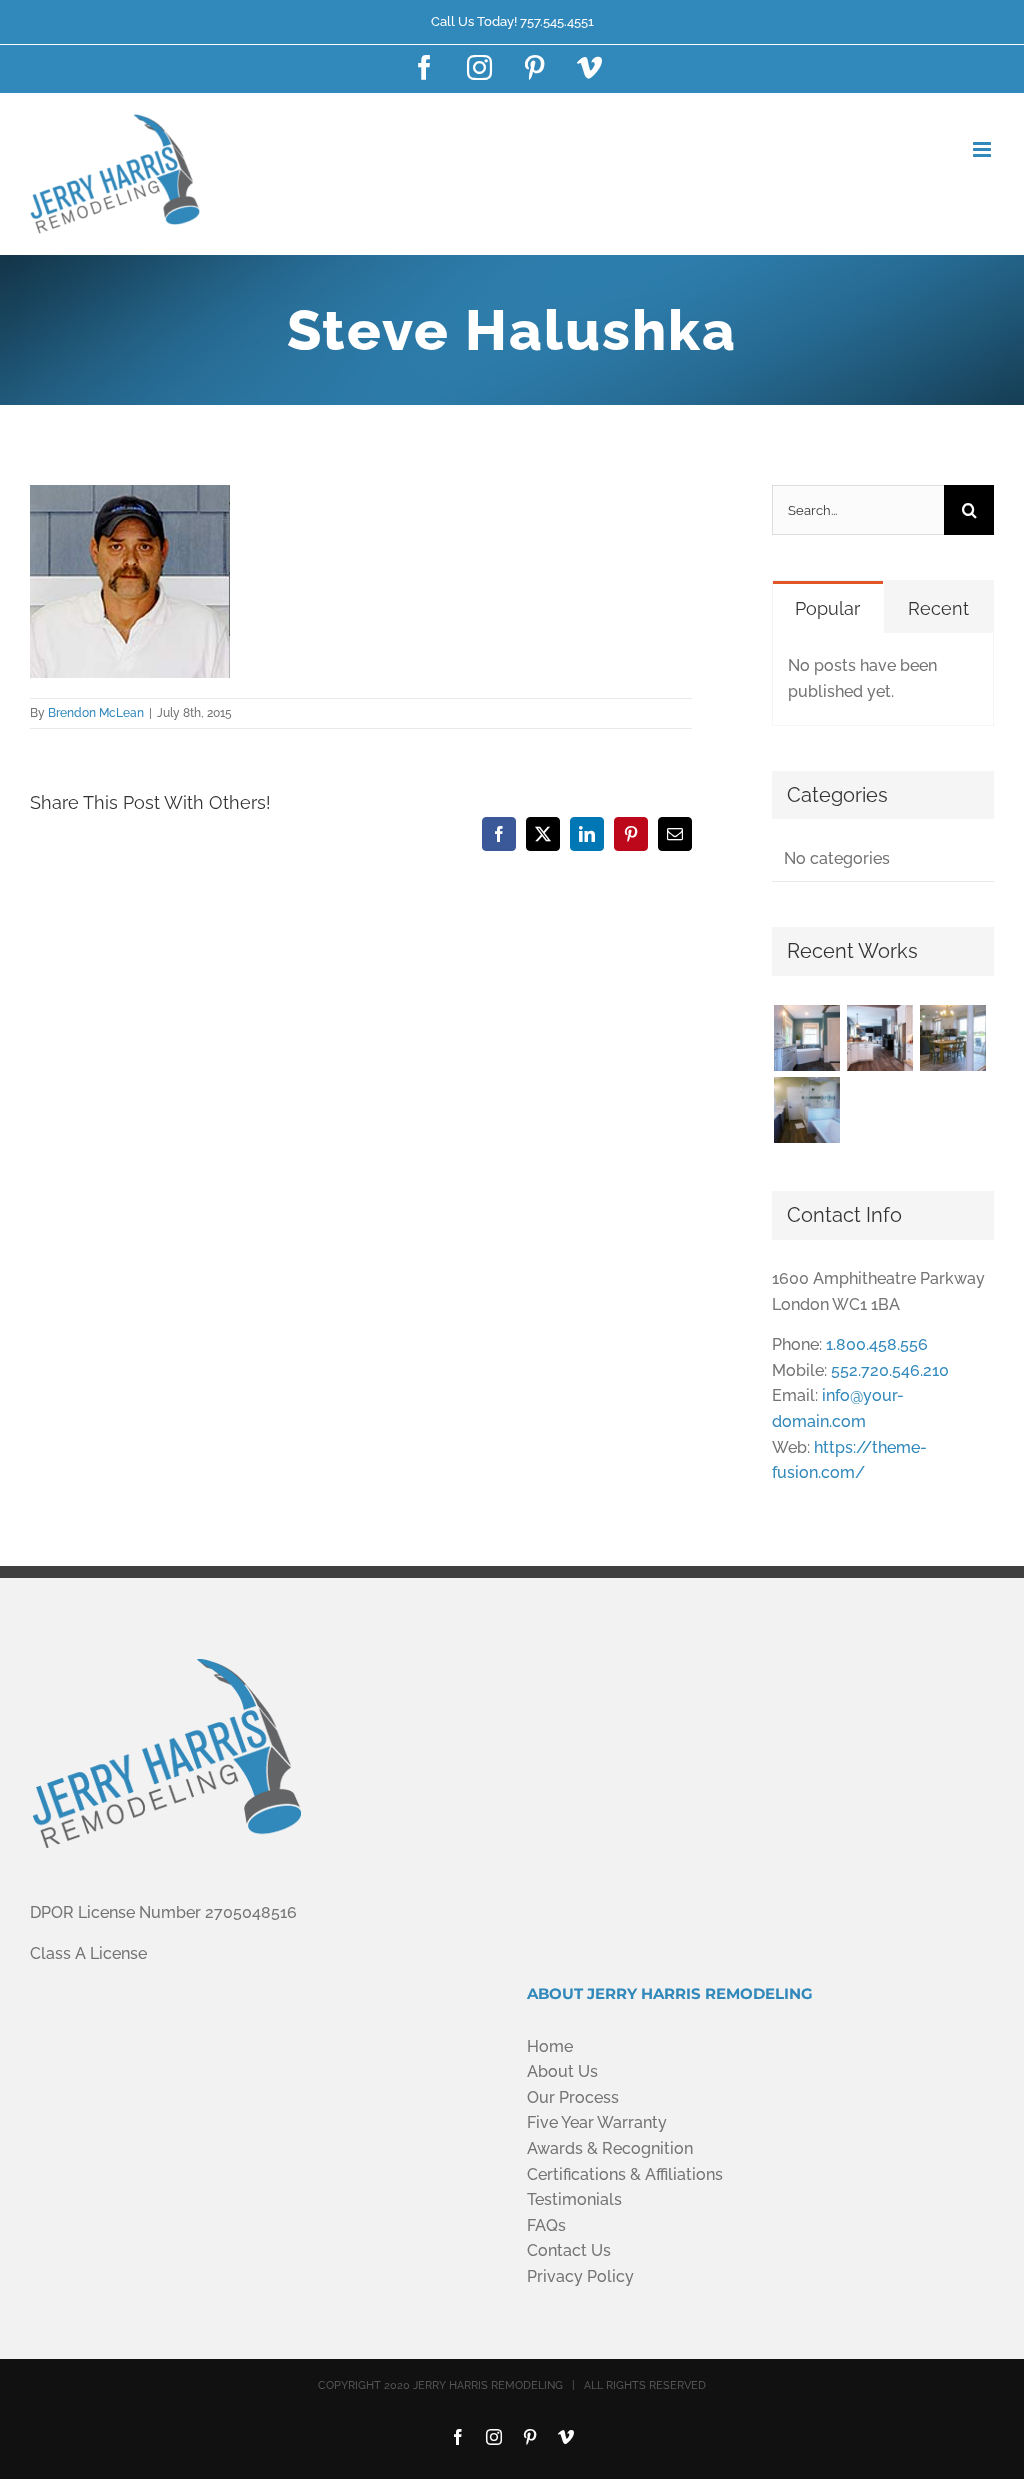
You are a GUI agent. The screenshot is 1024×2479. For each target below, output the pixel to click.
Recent (938, 608)
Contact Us (569, 2250)
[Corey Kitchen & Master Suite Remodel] (952, 1038)
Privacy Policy (580, 2276)
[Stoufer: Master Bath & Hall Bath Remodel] (806, 1038)
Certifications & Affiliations (625, 2174)
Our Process (573, 2097)
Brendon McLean (96, 713)
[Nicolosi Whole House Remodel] (879, 1038)
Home (550, 2046)
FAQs (546, 2225)
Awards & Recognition (610, 2148)
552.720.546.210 (890, 1370)
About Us (562, 2071)
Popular (827, 608)
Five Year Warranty (597, 2122)
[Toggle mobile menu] (983, 149)
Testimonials (574, 2199)
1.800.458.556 (877, 1344)
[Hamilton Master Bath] (806, 1110)
